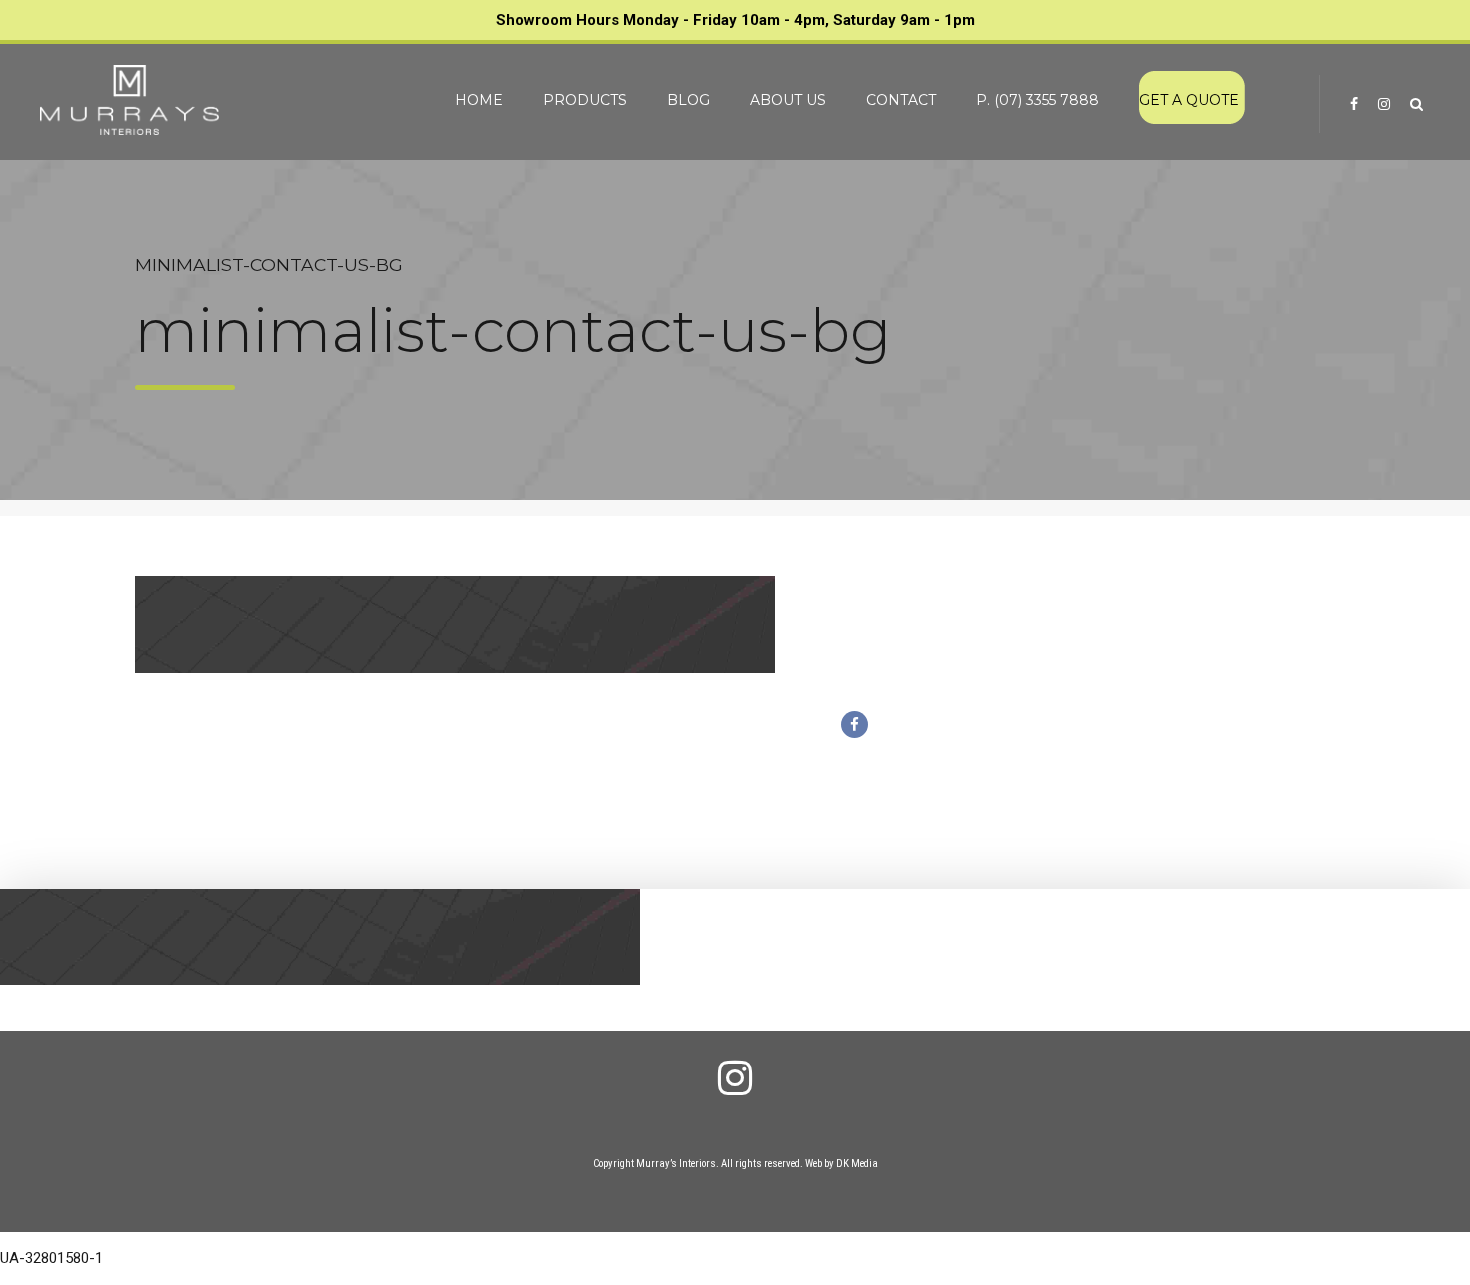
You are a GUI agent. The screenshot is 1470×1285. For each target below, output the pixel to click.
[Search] (1416, 104)
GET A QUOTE (1189, 100)
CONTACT (901, 100)
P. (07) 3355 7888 (1037, 100)
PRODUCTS (585, 100)
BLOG (688, 100)
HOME (479, 100)
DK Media (857, 1163)
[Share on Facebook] (854, 724)
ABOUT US (788, 100)
